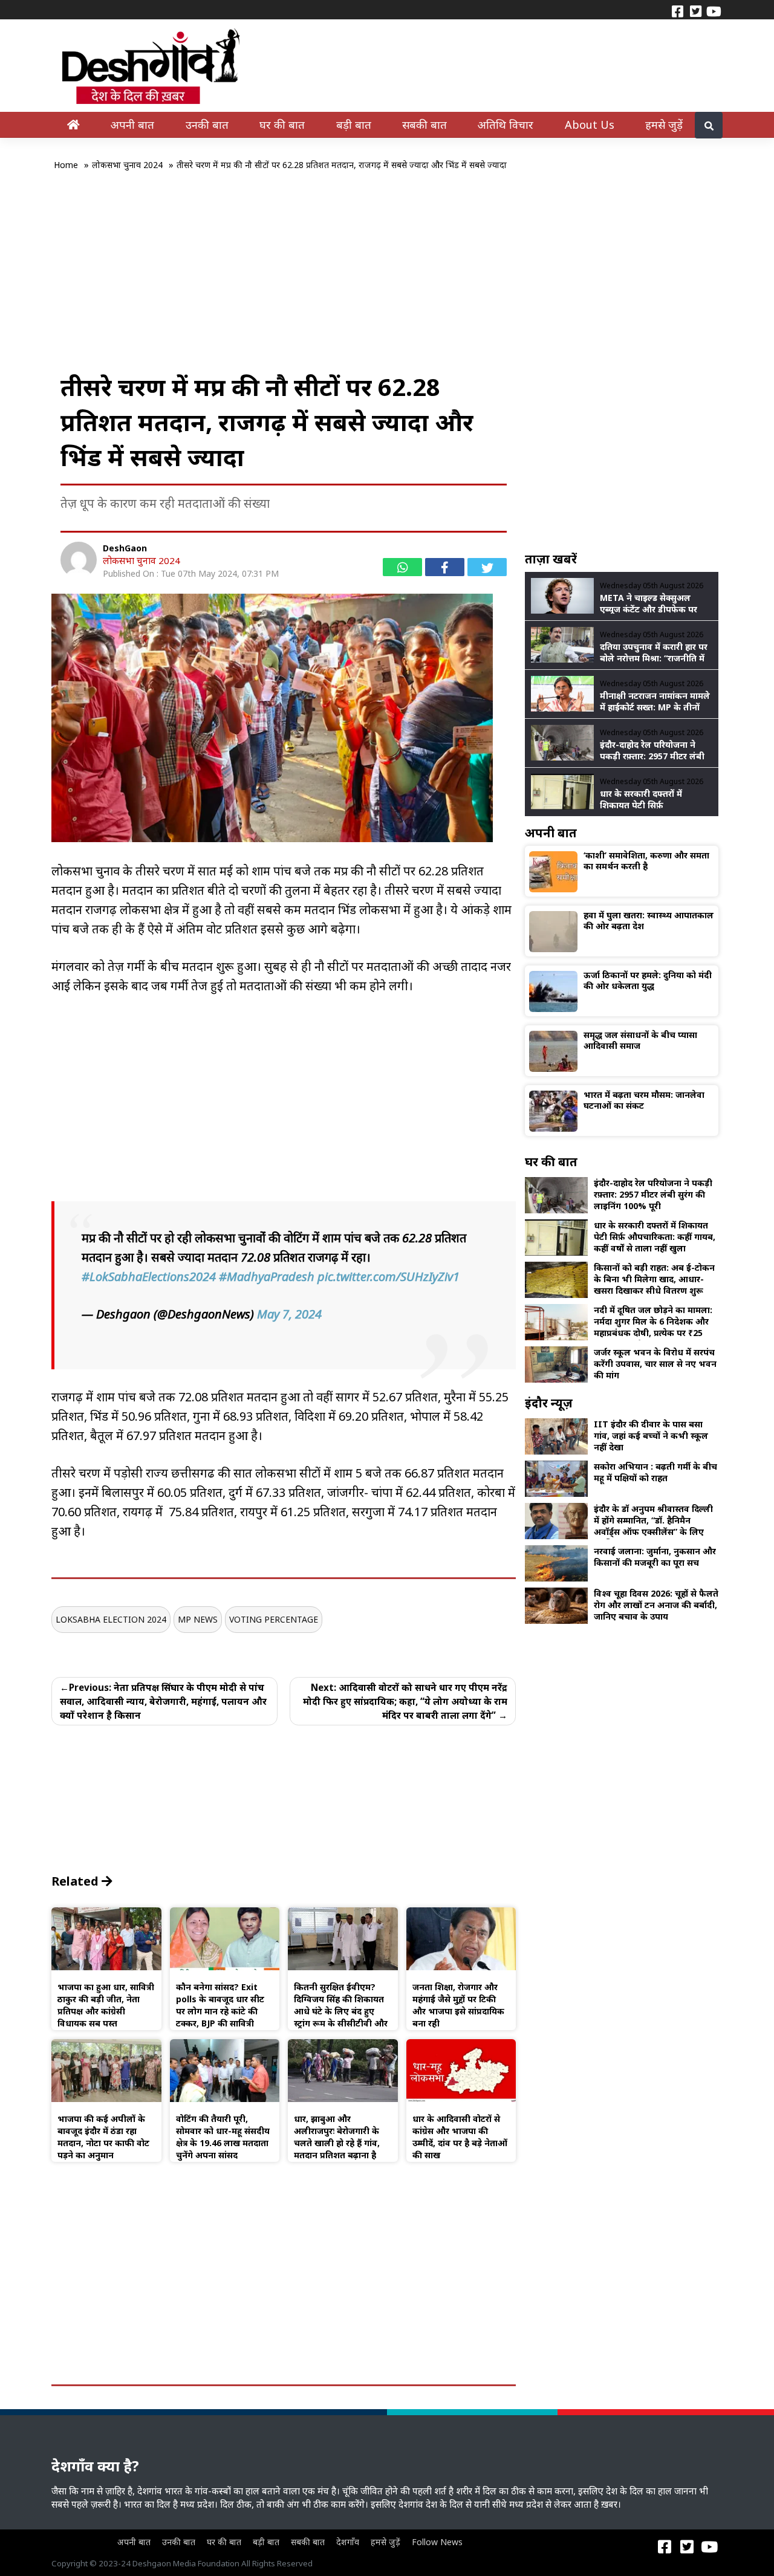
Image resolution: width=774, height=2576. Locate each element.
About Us (590, 124)
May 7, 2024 (289, 1314)
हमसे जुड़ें (664, 124)
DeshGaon (125, 548)
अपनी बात (132, 124)
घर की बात (282, 124)
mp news (198, 1619)
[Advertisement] (387, 279)
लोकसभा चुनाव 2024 (141, 560)
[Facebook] (677, 10)
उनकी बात (207, 124)
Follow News (437, 2542)
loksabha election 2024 (111, 1619)
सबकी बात (424, 124)
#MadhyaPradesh (267, 1277)
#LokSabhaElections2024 (149, 1277)
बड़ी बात (354, 124)
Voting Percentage (274, 1619)
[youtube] (714, 10)
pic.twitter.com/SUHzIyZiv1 (389, 1277)
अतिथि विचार (506, 124)
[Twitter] (695, 10)
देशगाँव (348, 2542)
